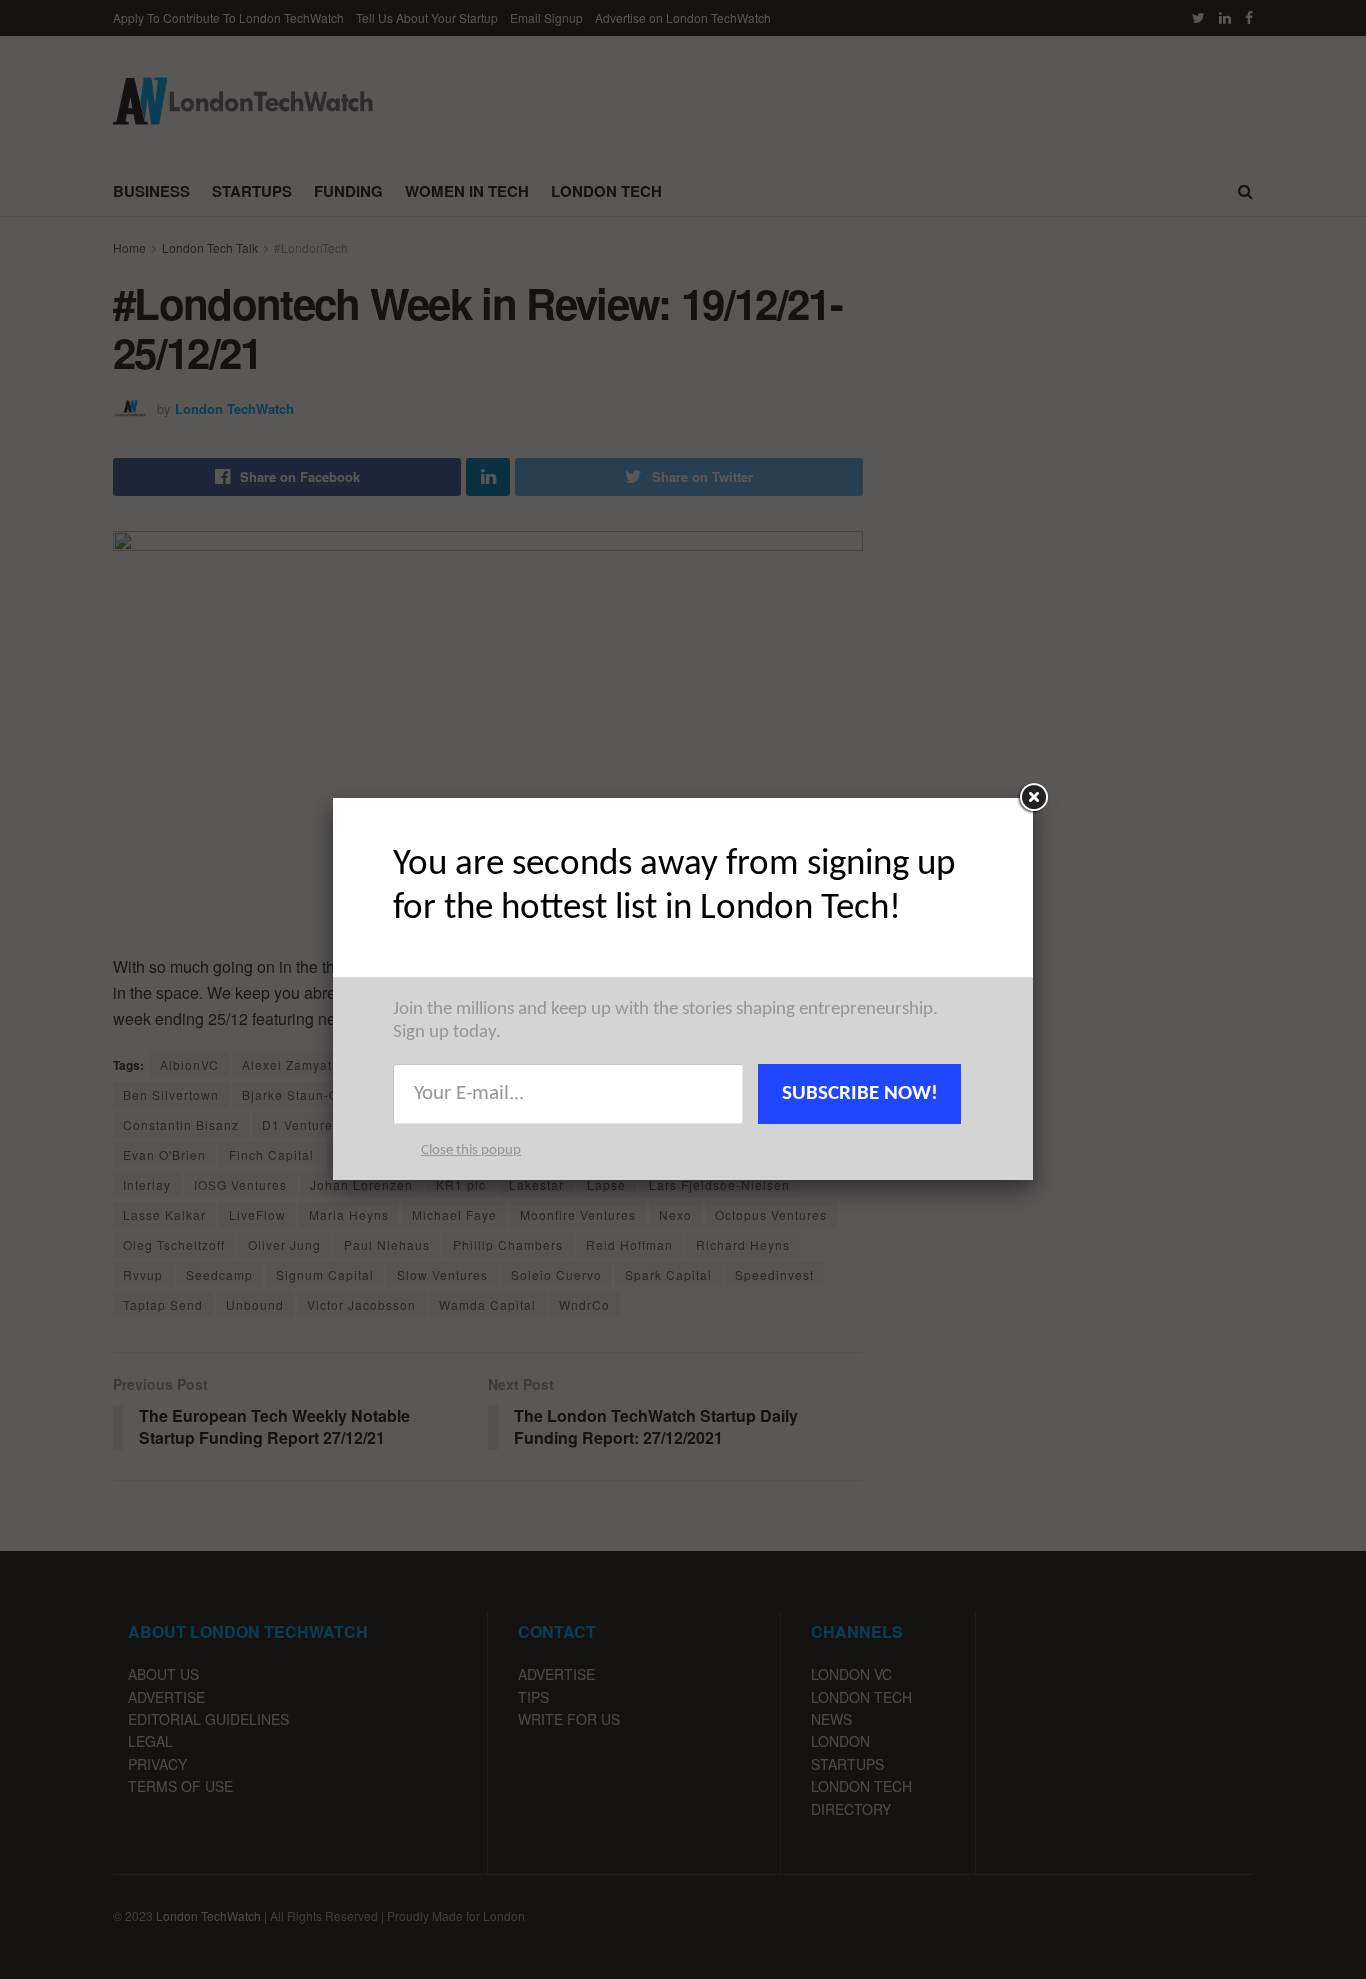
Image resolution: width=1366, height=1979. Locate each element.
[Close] (1033, 798)
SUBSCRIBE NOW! (860, 1093)
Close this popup (471, 1150)
